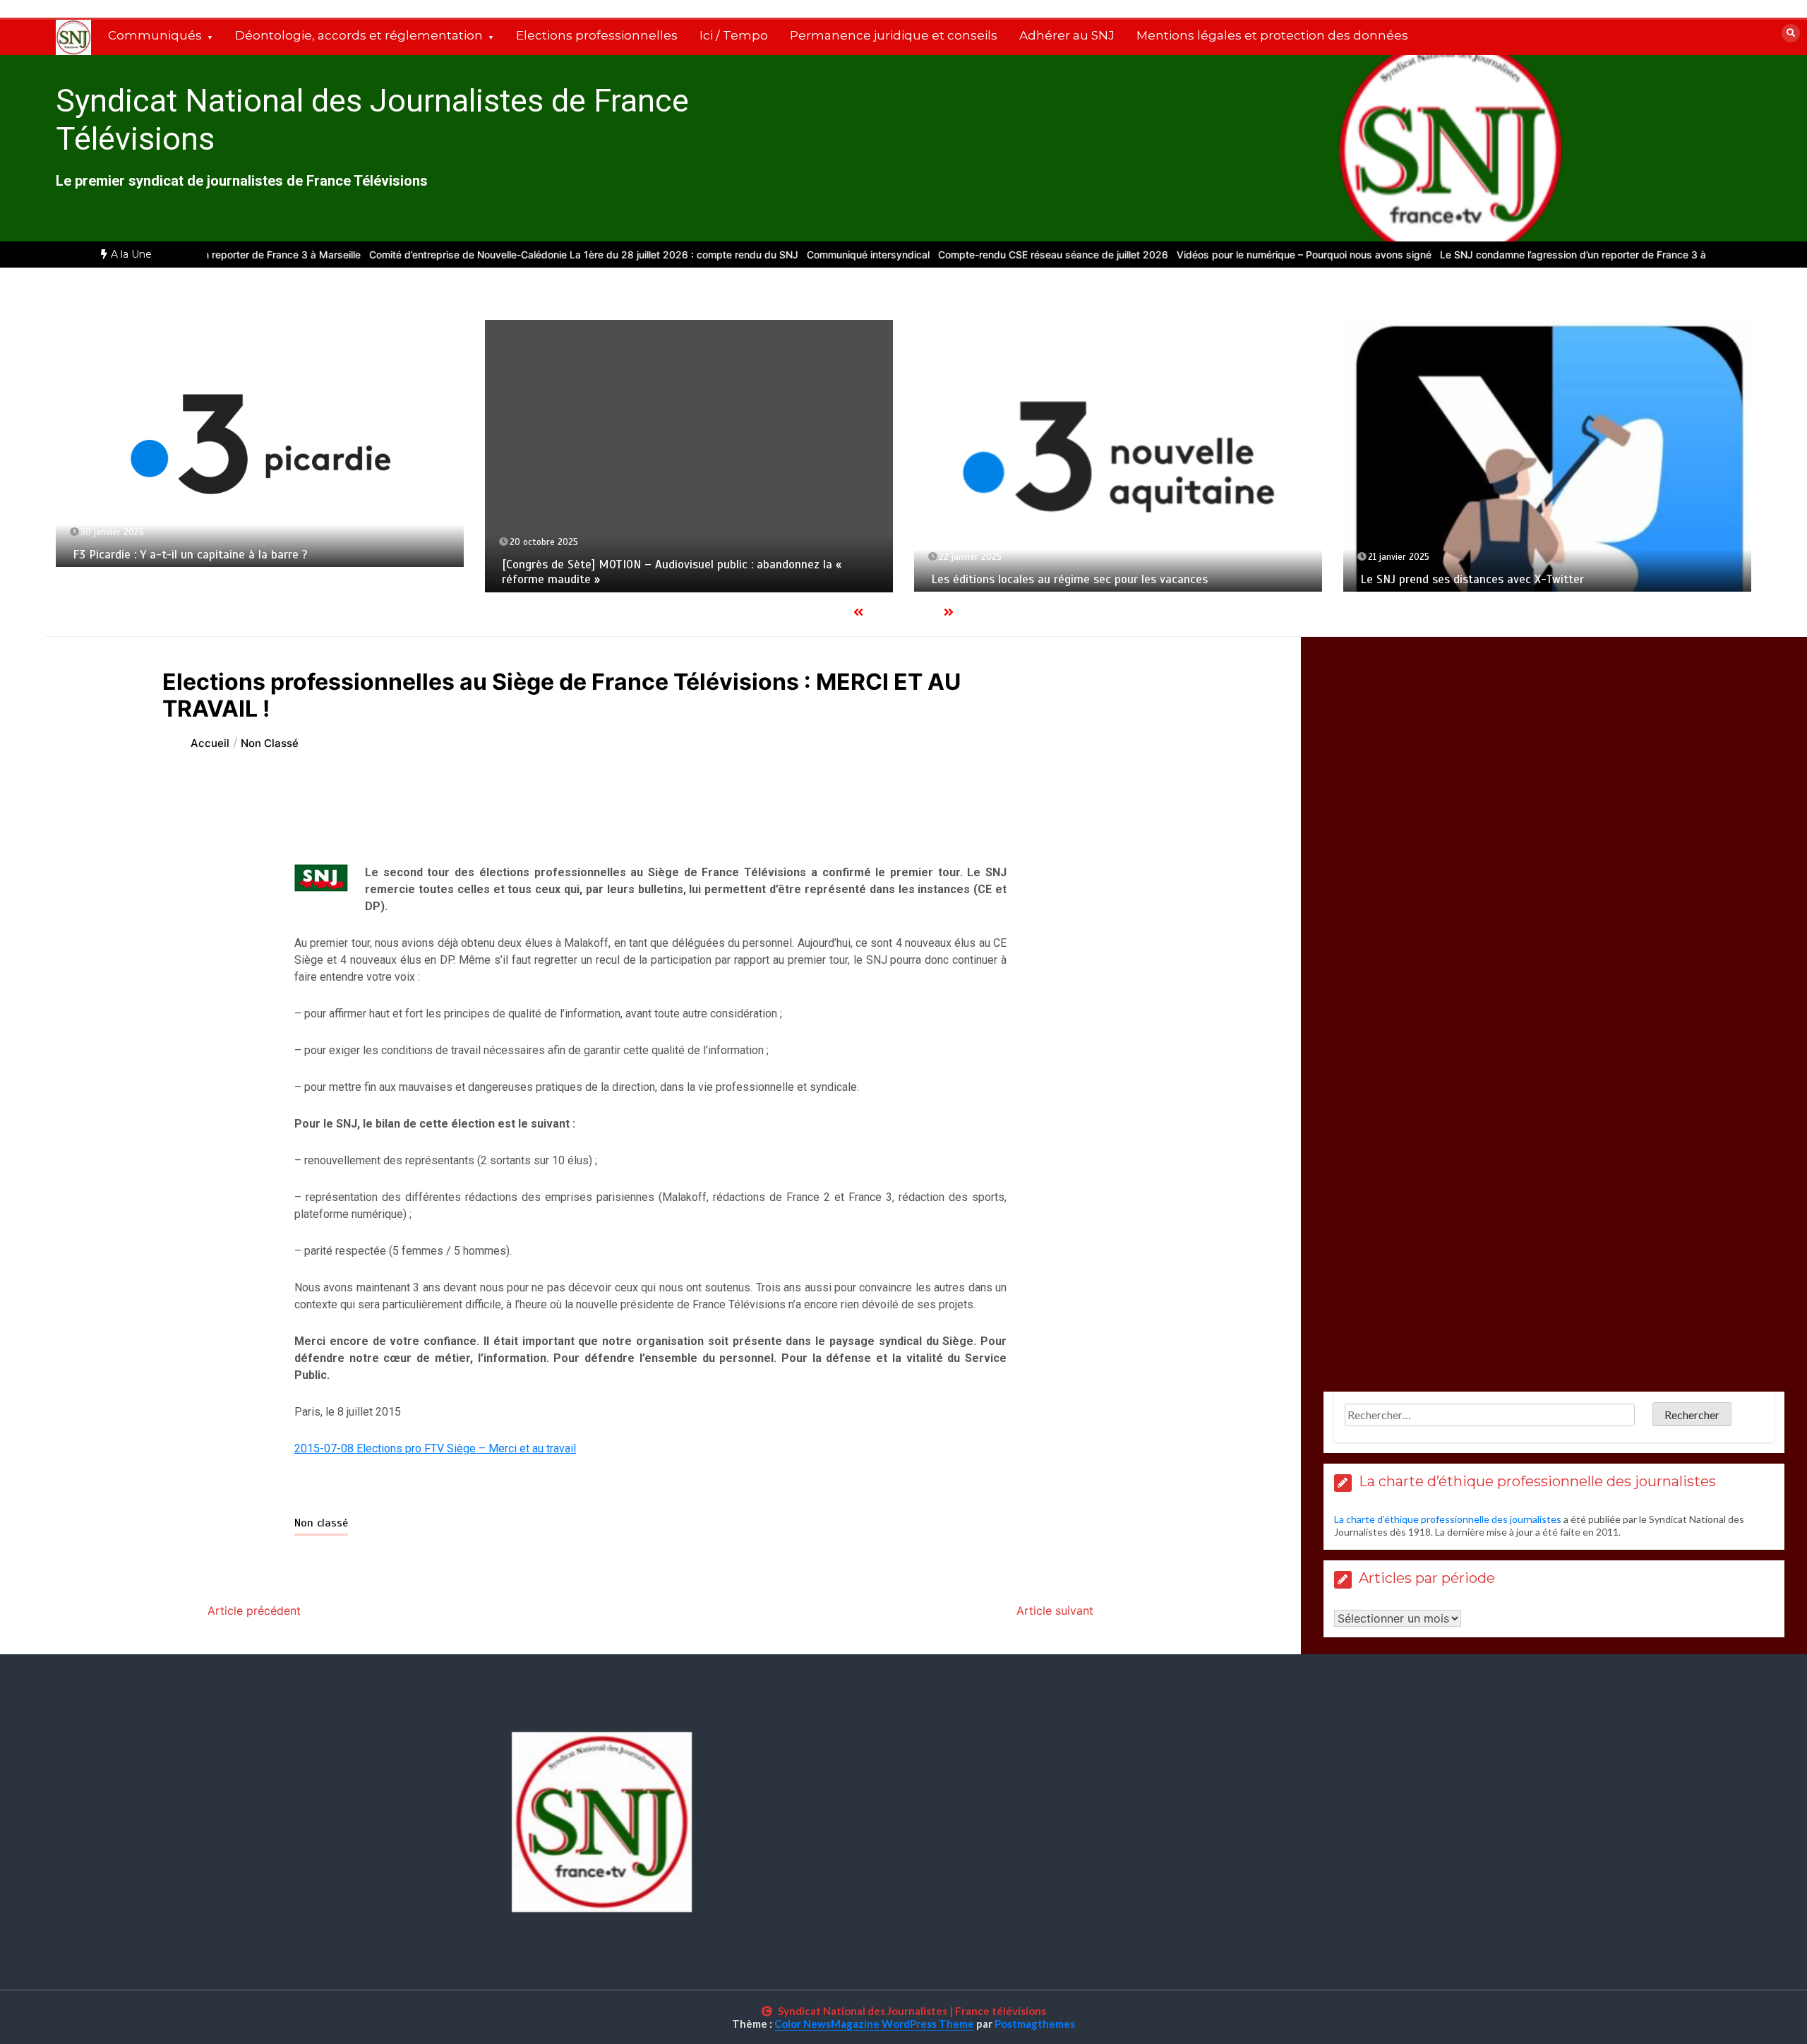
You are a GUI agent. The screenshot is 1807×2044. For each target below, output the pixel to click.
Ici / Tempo (734, 35)
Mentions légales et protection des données (1272, 35)
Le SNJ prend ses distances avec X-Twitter (1472, 579)
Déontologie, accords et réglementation (359, 35)
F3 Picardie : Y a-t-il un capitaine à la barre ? (190, 555)
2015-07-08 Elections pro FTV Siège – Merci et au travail (435, 1448)
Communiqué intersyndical (826, 255)
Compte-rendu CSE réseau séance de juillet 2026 (1011, 255)
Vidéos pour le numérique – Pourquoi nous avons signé (1262, 255)
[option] (541, 255)
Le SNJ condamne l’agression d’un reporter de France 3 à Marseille (1553, 255)
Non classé (321, 1523)
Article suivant (1055, 1610)
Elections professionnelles (597, 35)
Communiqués (155, 35)
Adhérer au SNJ (1067, 35)
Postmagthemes (1035, 2024)
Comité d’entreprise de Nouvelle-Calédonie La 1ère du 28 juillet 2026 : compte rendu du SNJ (541, 255)
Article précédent (254, 1610)
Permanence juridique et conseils (894, 35)
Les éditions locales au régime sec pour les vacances (1069, 579)
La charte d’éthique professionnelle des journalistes (1448, 1519)
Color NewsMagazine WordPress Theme (874, 2024)
